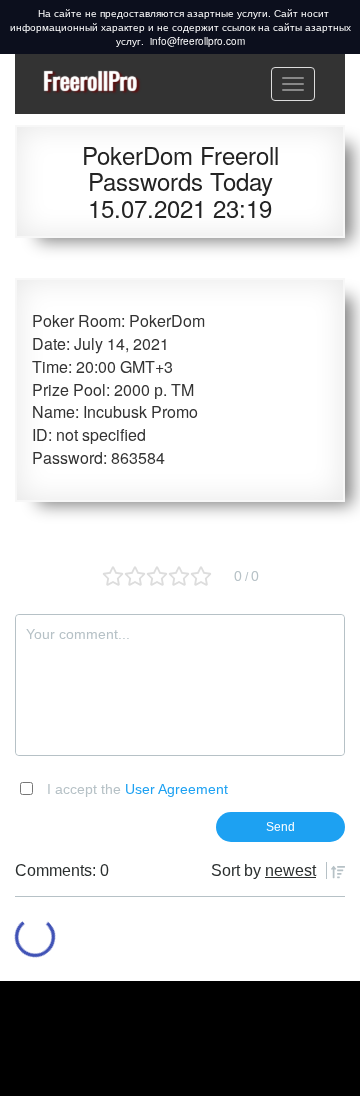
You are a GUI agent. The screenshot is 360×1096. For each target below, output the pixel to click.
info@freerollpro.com (197, 41)
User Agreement (176, 789)
